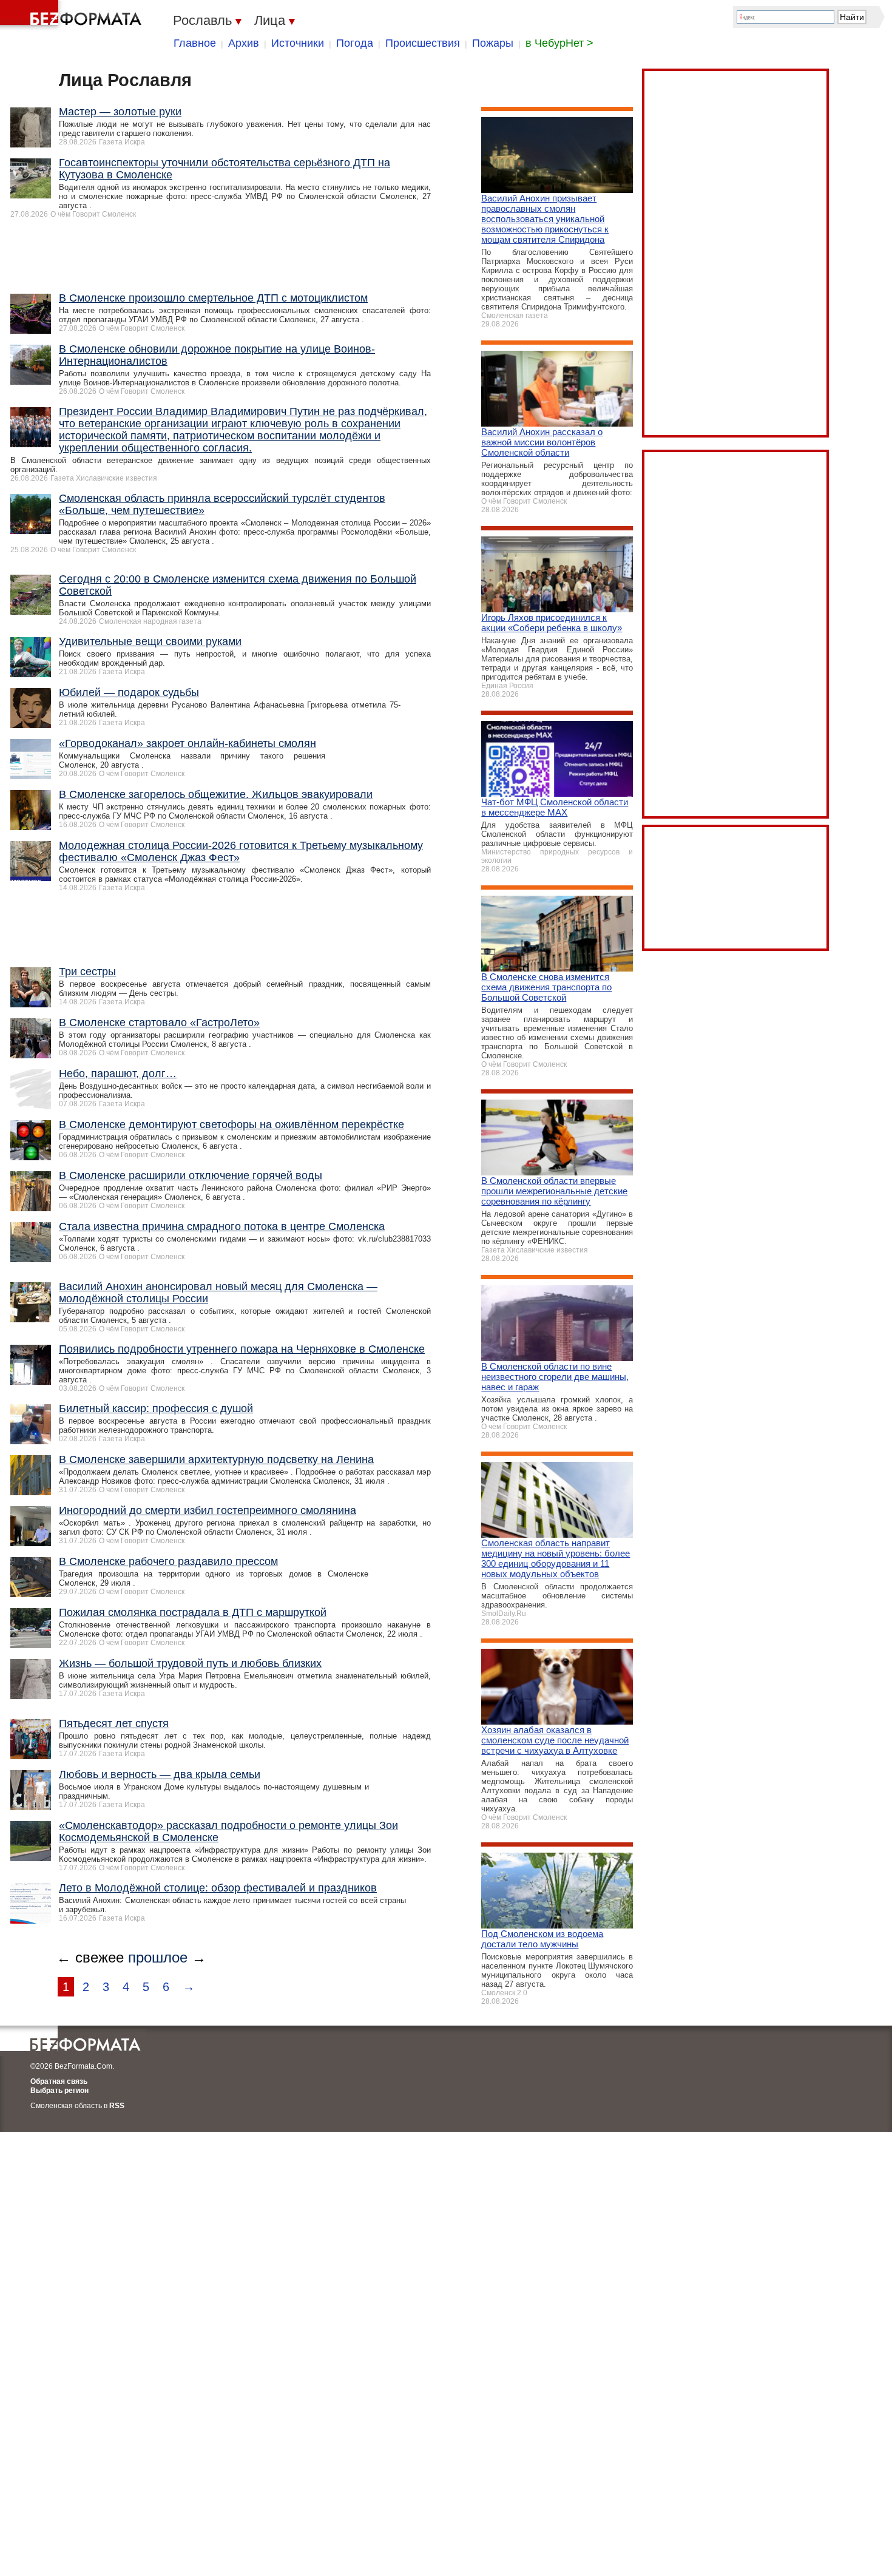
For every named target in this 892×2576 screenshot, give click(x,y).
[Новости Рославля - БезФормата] (73, 15)
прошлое (158, 1957)
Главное (195, 43)
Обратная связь (59, 2081)
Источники (298, 43)
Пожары (493, 43)
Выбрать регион (59, 2091)
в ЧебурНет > (559, 43)
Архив (244, 43)
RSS (117, 2106)
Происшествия (423, 43)
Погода (355, 43)
